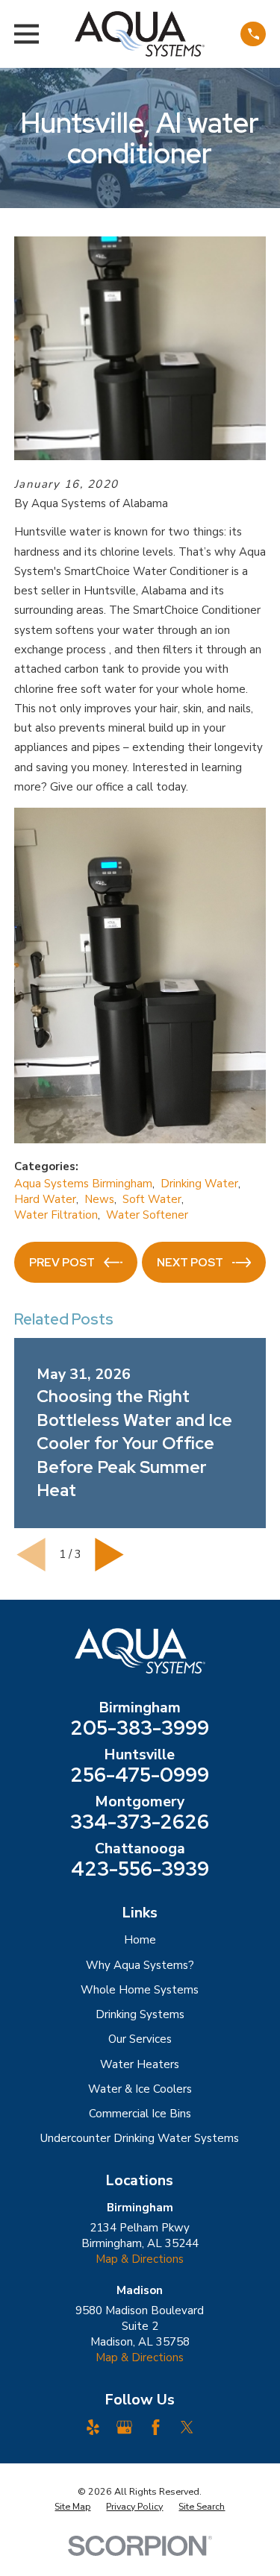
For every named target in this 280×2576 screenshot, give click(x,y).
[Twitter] (187, 2427)
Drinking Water (199, 1184)
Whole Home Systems (140, 1990)
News (99, 1199)
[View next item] (109, 1555)
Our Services (140, 2039)
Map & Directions (140, 2259)
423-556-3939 (140, 1869)
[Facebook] (156, 2427)
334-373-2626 (140, 1822)
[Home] (140, 34)
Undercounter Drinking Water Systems (140, 2138)
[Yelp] (93, 2427)
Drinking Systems (140, 2014)
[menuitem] (72, 2507)
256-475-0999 (140, 1775)
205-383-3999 (140, 1728)
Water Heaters (140, 2064)
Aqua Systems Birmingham (83, 1184)
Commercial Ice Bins (140, 2114)
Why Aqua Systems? (140, 1965)
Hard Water (45, 1199)
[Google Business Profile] (124, 2427)
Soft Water (152, 1199)
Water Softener (147, 1215)
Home (140, 1940)
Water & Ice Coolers (140, 2089)
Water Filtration (56, 1215)
